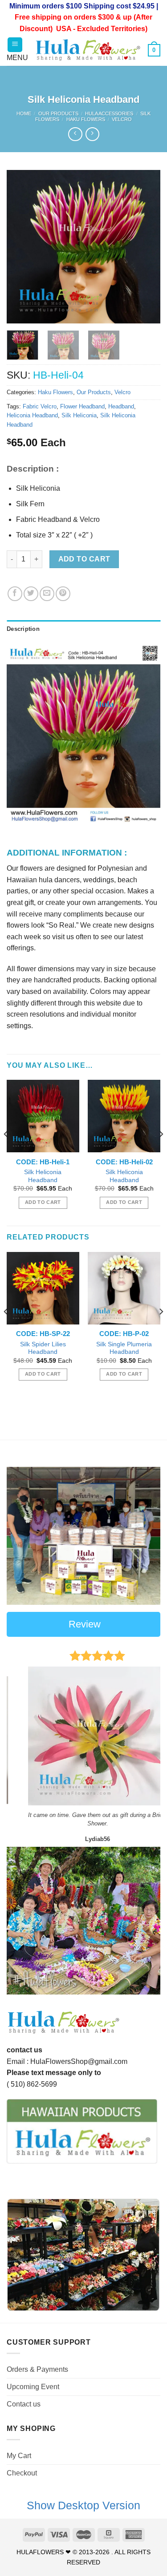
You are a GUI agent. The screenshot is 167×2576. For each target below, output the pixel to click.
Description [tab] (23, 629)
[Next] (146, 247)
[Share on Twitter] (31, 594)
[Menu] (15, 45)
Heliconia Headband (32, 415)
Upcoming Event (33, 2387)
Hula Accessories (109, 113)
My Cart (19, 2456)
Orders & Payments (37, 2369)
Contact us (24, 2404)
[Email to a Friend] (47, 594)
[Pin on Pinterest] (63, 594)
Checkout (22, 2473)
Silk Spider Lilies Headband (43, 1348)
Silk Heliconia (79, 415)
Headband (121, 406)
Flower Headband (82, 406)
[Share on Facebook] (15, 594)
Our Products (58, 113)
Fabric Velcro (40, 406)
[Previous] (21, 247)
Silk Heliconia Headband (43, 1176)
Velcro (122, 119)
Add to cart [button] (43, 1202)
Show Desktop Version (83, 2505)
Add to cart (84, 559)
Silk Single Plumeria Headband (124, 1348)
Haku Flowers (86, 119)
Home (24, 113)
